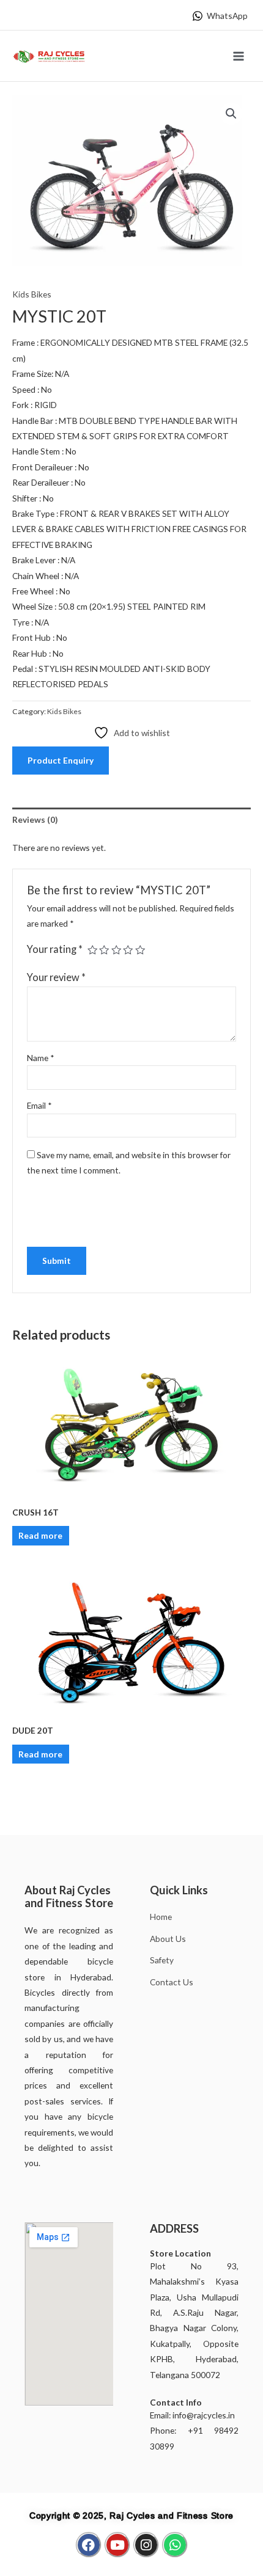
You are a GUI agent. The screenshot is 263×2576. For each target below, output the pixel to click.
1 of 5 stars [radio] (92, 950)
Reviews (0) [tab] (35, 819)
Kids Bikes (32, 294)
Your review (56, 977)
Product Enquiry (61, 760)
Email (39, 1105)
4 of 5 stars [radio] (128, 950)
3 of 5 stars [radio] (116, 950)
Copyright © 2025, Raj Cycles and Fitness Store (131, 2516)
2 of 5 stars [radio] (104, 950)
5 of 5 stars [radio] (140, 950)
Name (41, 1058)
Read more (40, 1535)
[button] (231, 114)
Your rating (55, 949)
